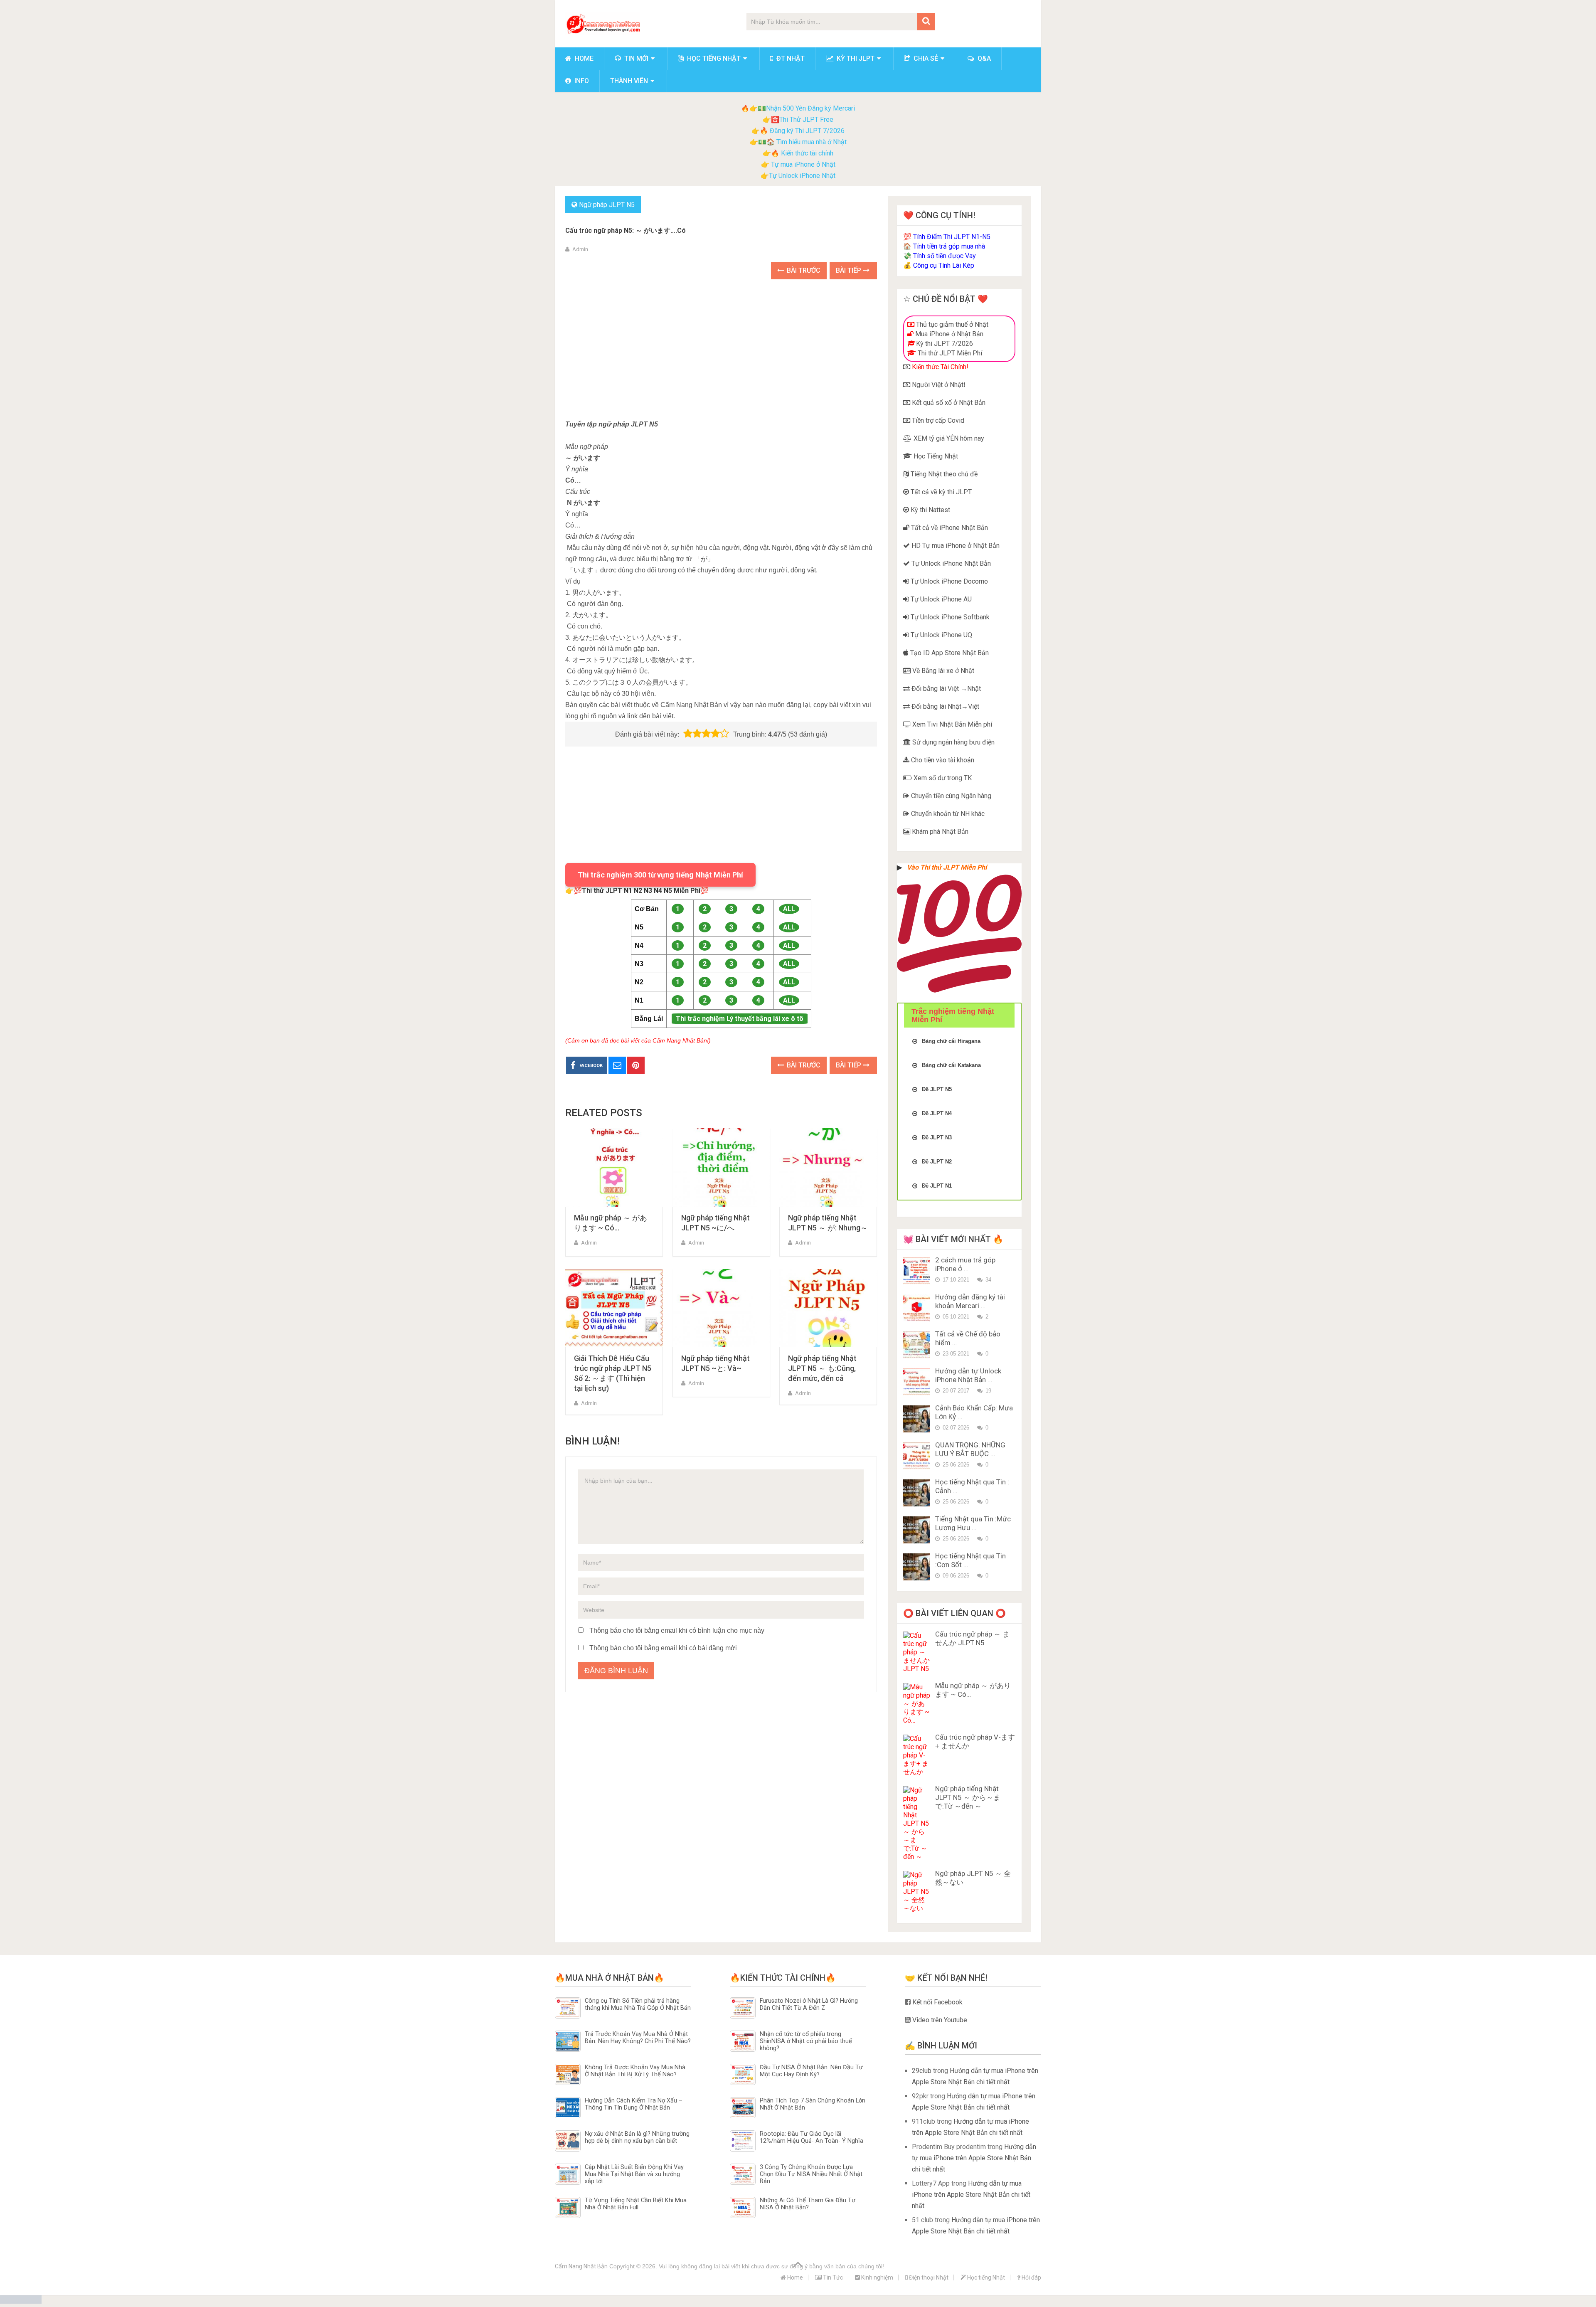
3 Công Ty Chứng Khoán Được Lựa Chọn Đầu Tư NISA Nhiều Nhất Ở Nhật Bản (811, 2174)
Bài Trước (803, 270)
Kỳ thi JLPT (855, 58)
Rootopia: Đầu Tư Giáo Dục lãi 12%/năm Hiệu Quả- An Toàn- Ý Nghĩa (812, 2137)
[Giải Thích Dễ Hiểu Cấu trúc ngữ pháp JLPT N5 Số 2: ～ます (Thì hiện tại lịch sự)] (614, 1308)
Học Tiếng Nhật (935, 456)
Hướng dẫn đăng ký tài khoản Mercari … (970, 1301)
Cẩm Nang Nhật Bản (581, 2266)
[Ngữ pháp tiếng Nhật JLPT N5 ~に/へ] (721, 1167)
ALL (789, 909)
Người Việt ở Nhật (937, 385)
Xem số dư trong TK (942, 778)
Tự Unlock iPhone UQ (941, 635)
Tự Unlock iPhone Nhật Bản (950, 563)
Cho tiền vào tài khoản (942, 760)
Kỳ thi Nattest (930, 510)
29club (922, 2071)
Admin (580, 249)
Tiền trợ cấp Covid (937, 420)
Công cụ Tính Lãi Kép (944, 265)
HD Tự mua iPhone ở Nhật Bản (955, 546)
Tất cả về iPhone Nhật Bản (949, 528)
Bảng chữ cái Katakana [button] (951, 1065)
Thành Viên (629, 81)
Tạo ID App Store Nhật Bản (949, 653)
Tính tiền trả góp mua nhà (949, 246)
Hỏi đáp (1031, 2277)
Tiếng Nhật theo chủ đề (943, 474)
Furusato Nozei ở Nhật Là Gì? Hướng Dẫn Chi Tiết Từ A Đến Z (809, 2004)
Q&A (983, 58)
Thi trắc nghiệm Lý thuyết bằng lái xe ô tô (740, 1019)
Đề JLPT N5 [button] (937, 1089)
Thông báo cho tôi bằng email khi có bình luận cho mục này (677, 1630)
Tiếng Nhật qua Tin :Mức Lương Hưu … (973, 1523)
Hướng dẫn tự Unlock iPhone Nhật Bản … (968, 1375)
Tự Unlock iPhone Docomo (948, 581)
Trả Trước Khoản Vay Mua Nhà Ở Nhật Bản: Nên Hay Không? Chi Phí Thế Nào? (638, 2038)
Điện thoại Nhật (928, 2277)
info (581, 81)
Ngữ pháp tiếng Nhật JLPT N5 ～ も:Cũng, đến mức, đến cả (822, 1368)
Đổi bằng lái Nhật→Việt (945, 706)
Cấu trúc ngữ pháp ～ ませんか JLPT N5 (972, 1638)
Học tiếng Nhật (713, 58)
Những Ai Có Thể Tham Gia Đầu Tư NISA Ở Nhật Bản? (808, 2204)
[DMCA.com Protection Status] (21, 2301)
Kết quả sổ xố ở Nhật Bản (948, 403)
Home (583, 58)
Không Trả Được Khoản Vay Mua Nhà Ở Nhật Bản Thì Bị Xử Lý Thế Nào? (635, 2071)
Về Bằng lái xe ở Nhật (942, 671)
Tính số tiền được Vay (945, 256)
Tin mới (635, 58)
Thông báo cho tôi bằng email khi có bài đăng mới (663, 1648)
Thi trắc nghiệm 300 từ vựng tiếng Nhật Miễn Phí (660, 875)
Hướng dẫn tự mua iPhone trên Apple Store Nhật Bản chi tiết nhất (974, 2158)
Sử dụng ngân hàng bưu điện (953, 742)
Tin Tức (832, 2277)
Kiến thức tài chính (807, 153)
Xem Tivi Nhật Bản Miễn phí (951, 724)
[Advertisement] (721, 350)
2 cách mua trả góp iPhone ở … (965, 1264)
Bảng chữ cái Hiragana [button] (951, 1041)
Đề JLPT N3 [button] (937, 1137)
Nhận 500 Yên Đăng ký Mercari (810, 108)
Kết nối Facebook (937, 2002)
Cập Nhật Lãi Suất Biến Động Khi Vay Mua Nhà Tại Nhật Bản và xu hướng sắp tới (634, 2174)
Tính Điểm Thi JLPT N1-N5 (952, 237)
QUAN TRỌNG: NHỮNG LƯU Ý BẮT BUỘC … (970, 1449)
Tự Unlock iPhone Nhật (802, 176)
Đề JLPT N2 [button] (937, 1162)
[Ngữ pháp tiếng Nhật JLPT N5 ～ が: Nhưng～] (828, 1167)
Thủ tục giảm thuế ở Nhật (951, 324)
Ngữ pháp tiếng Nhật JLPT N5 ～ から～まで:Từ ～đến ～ (968, 1797)
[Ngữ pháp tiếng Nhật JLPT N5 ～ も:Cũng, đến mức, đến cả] (828, 1308)
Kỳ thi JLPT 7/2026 (945, 344)
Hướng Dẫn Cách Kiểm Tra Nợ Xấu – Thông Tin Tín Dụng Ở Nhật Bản (634, 2104)
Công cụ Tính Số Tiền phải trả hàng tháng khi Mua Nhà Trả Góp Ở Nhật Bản (638, 2004)
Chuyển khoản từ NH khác (947, 814)
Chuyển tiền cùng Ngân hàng (950, 796)
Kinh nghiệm (877, 2277)
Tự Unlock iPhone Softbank (949, 617)
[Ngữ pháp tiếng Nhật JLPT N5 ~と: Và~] (721, 1308)
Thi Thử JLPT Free (806, 120)
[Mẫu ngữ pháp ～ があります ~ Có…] (614, 1167)
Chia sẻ (925, 58)
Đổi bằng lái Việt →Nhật (945, 689)
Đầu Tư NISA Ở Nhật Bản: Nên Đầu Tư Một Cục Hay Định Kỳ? (811, 2071)
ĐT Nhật (790, 58)
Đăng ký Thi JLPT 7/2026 (807, 131)
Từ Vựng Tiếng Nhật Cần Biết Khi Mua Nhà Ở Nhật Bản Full (636, 2204)
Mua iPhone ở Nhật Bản (948, 334)
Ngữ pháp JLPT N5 (607, 205)
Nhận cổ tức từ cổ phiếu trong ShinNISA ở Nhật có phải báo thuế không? (806, 2041)
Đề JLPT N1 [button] (937, 1186)
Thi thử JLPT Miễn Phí (949, 353)
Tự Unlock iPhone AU (940, 599)
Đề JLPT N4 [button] (937, 1113)
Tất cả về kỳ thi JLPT (940, 492)
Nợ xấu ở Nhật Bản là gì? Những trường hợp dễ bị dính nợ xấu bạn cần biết (637, 2137)
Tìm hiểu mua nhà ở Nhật (812, 142)
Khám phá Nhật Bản (939, 832)
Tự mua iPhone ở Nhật (802, 164)
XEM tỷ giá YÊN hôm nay (948, 438)
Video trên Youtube (939, 2020)
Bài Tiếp (849, 270)
